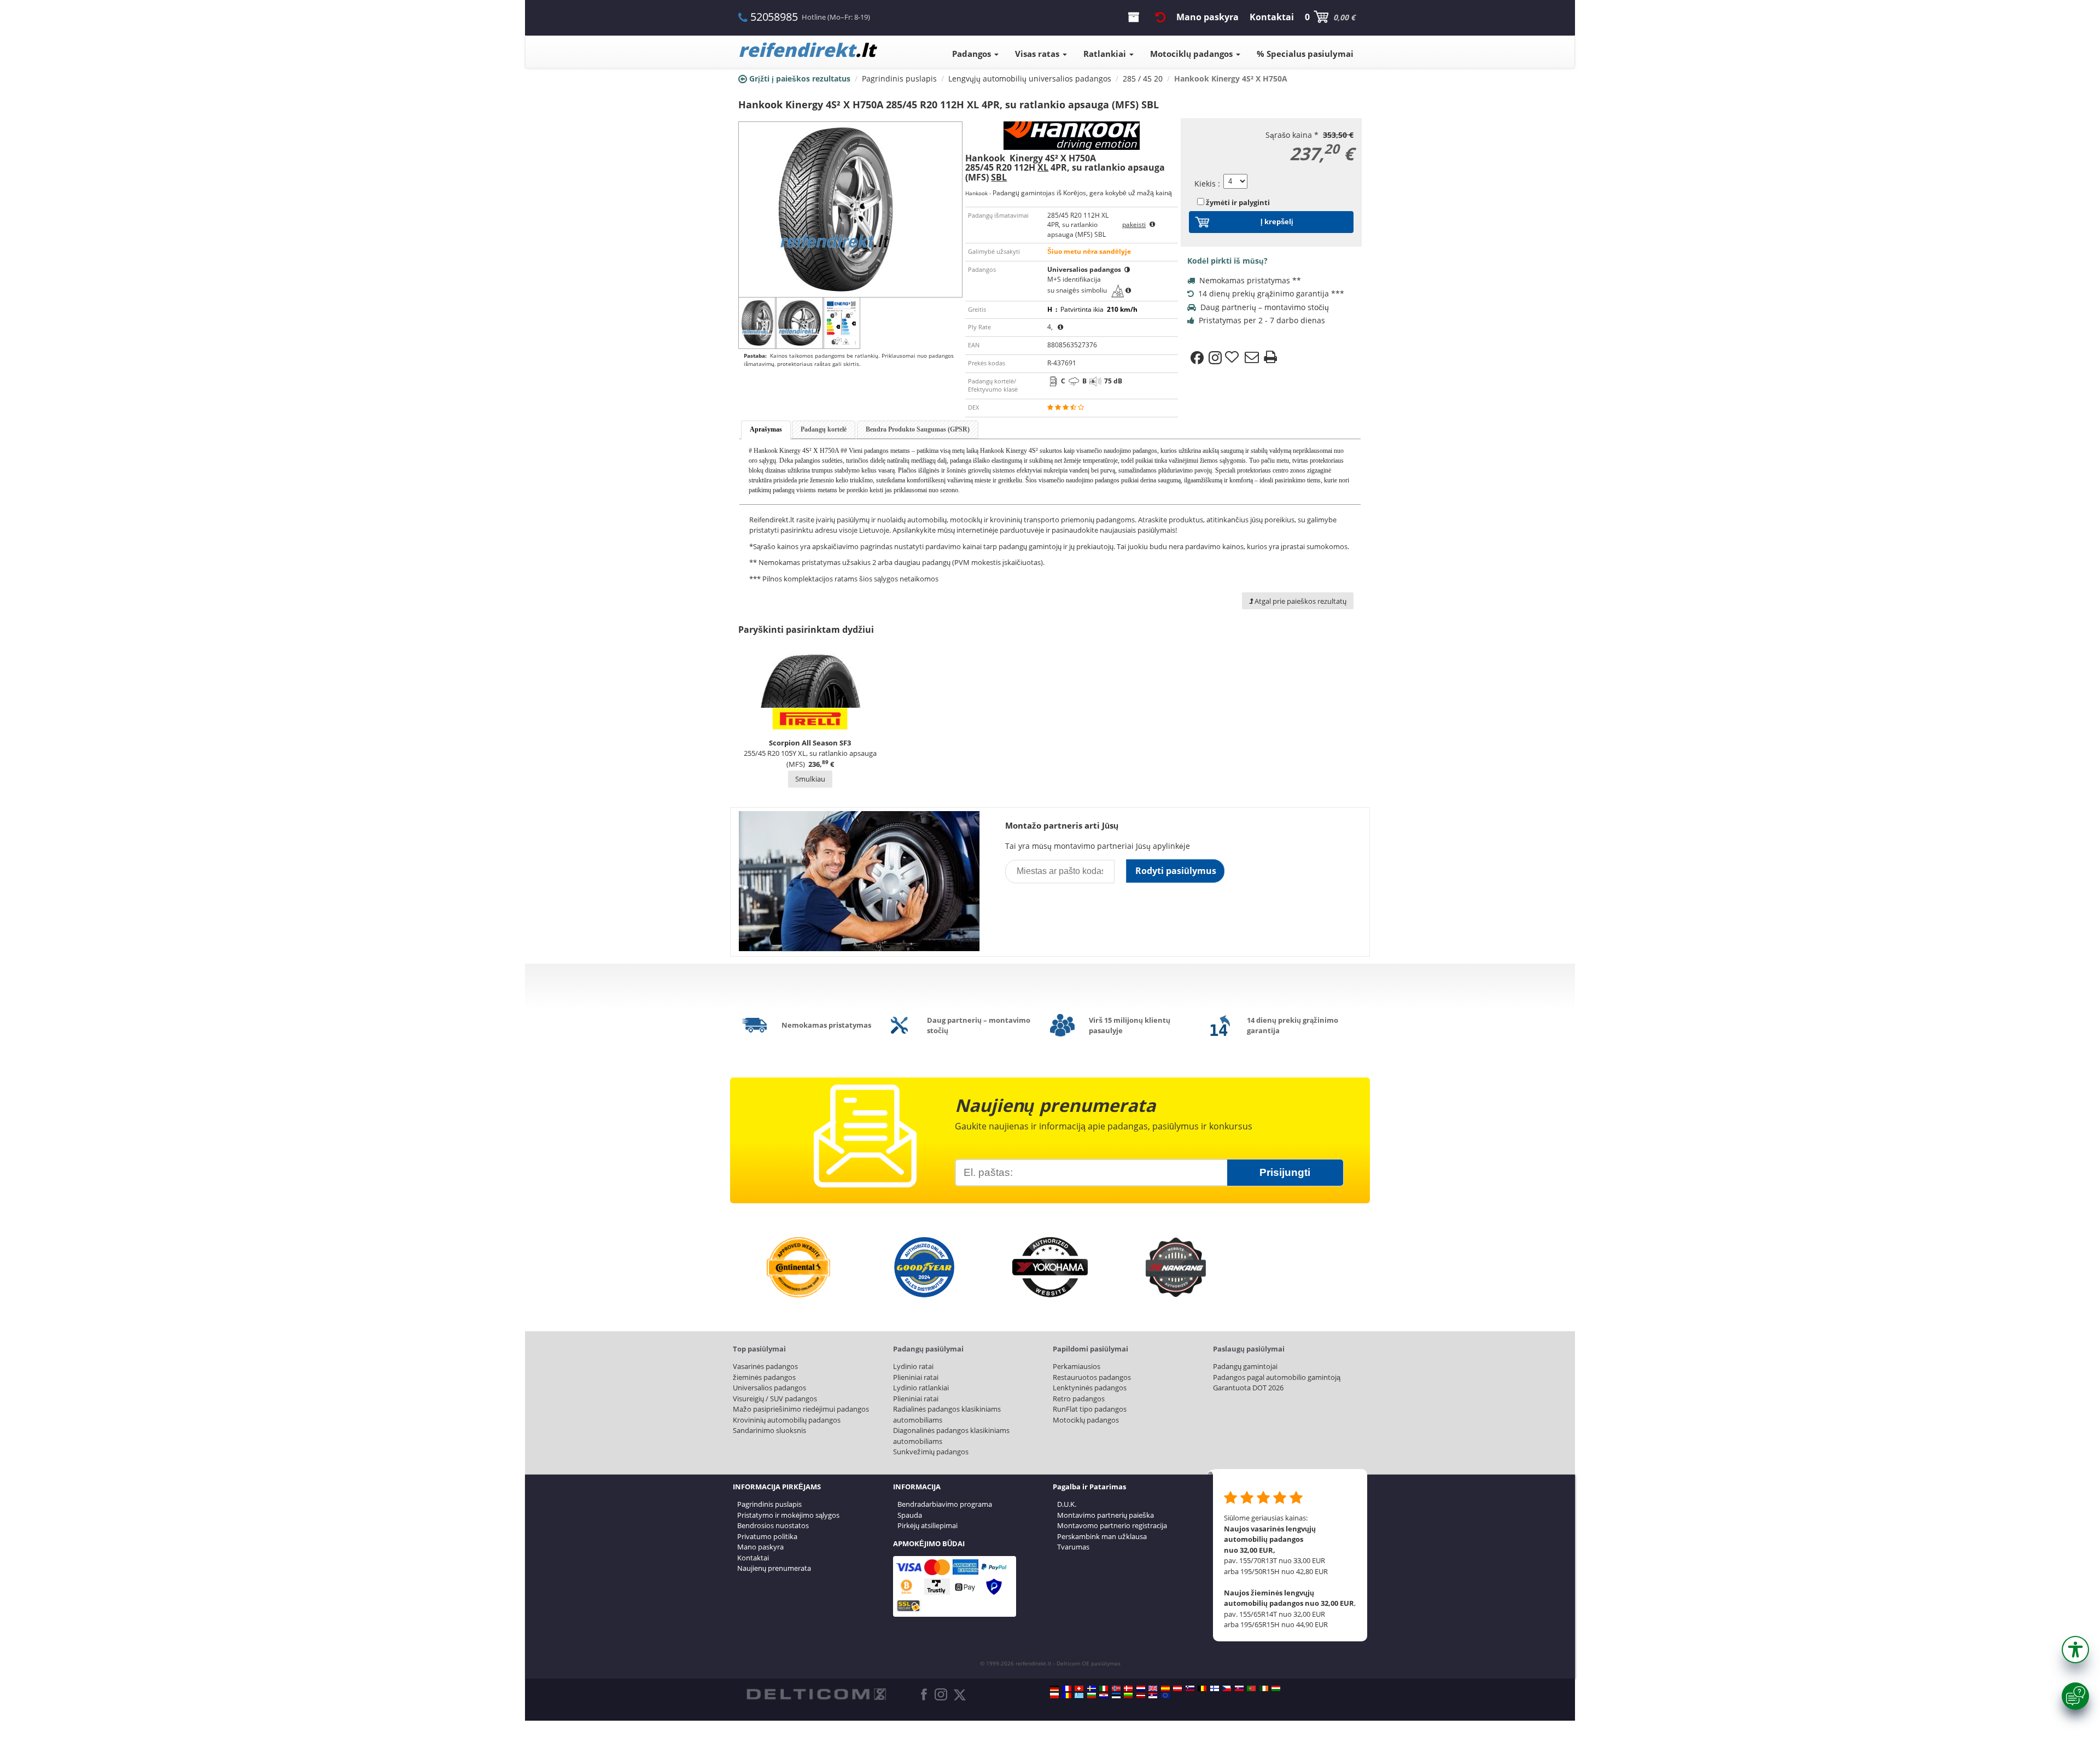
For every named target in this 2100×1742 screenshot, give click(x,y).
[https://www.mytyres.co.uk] (1153, 1688)
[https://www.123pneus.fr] (1067, 1688)
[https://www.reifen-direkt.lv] (1141, 1696)
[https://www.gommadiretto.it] (1104, 1688)
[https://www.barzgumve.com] (1092, 1696)
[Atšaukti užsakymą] (1160, 17)
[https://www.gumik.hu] (1276, 1688)
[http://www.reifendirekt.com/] (1165, 1696)
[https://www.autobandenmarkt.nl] (1141, 1688)
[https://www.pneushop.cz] (1227, 1688)
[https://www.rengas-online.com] (1215, 1688)
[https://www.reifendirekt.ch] (1079, 1688)
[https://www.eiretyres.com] (1264, 1688)
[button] (2075, 1650)
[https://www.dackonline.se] (1092, 1688)
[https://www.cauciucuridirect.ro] (1067, 1696)
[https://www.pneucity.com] (1251, 1688)
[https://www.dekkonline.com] (1116, 1688)
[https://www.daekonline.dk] (1128, 1688)
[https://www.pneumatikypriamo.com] (1239, 1688)
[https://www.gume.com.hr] (1104, 1696)
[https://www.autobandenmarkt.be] (1202, 1688)
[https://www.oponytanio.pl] (1054, 1696)
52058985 (774, 17)
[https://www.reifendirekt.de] (1054, 1688)
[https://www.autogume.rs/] (1153, 1696)
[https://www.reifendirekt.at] (1177, 1688)
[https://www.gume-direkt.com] (1190, 1688)
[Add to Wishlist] (1233, 358)
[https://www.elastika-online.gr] (1079, 1696)
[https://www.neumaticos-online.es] (1165, 1688)
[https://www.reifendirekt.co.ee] (1116, 1696)
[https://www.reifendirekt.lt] (1128, 1696)
